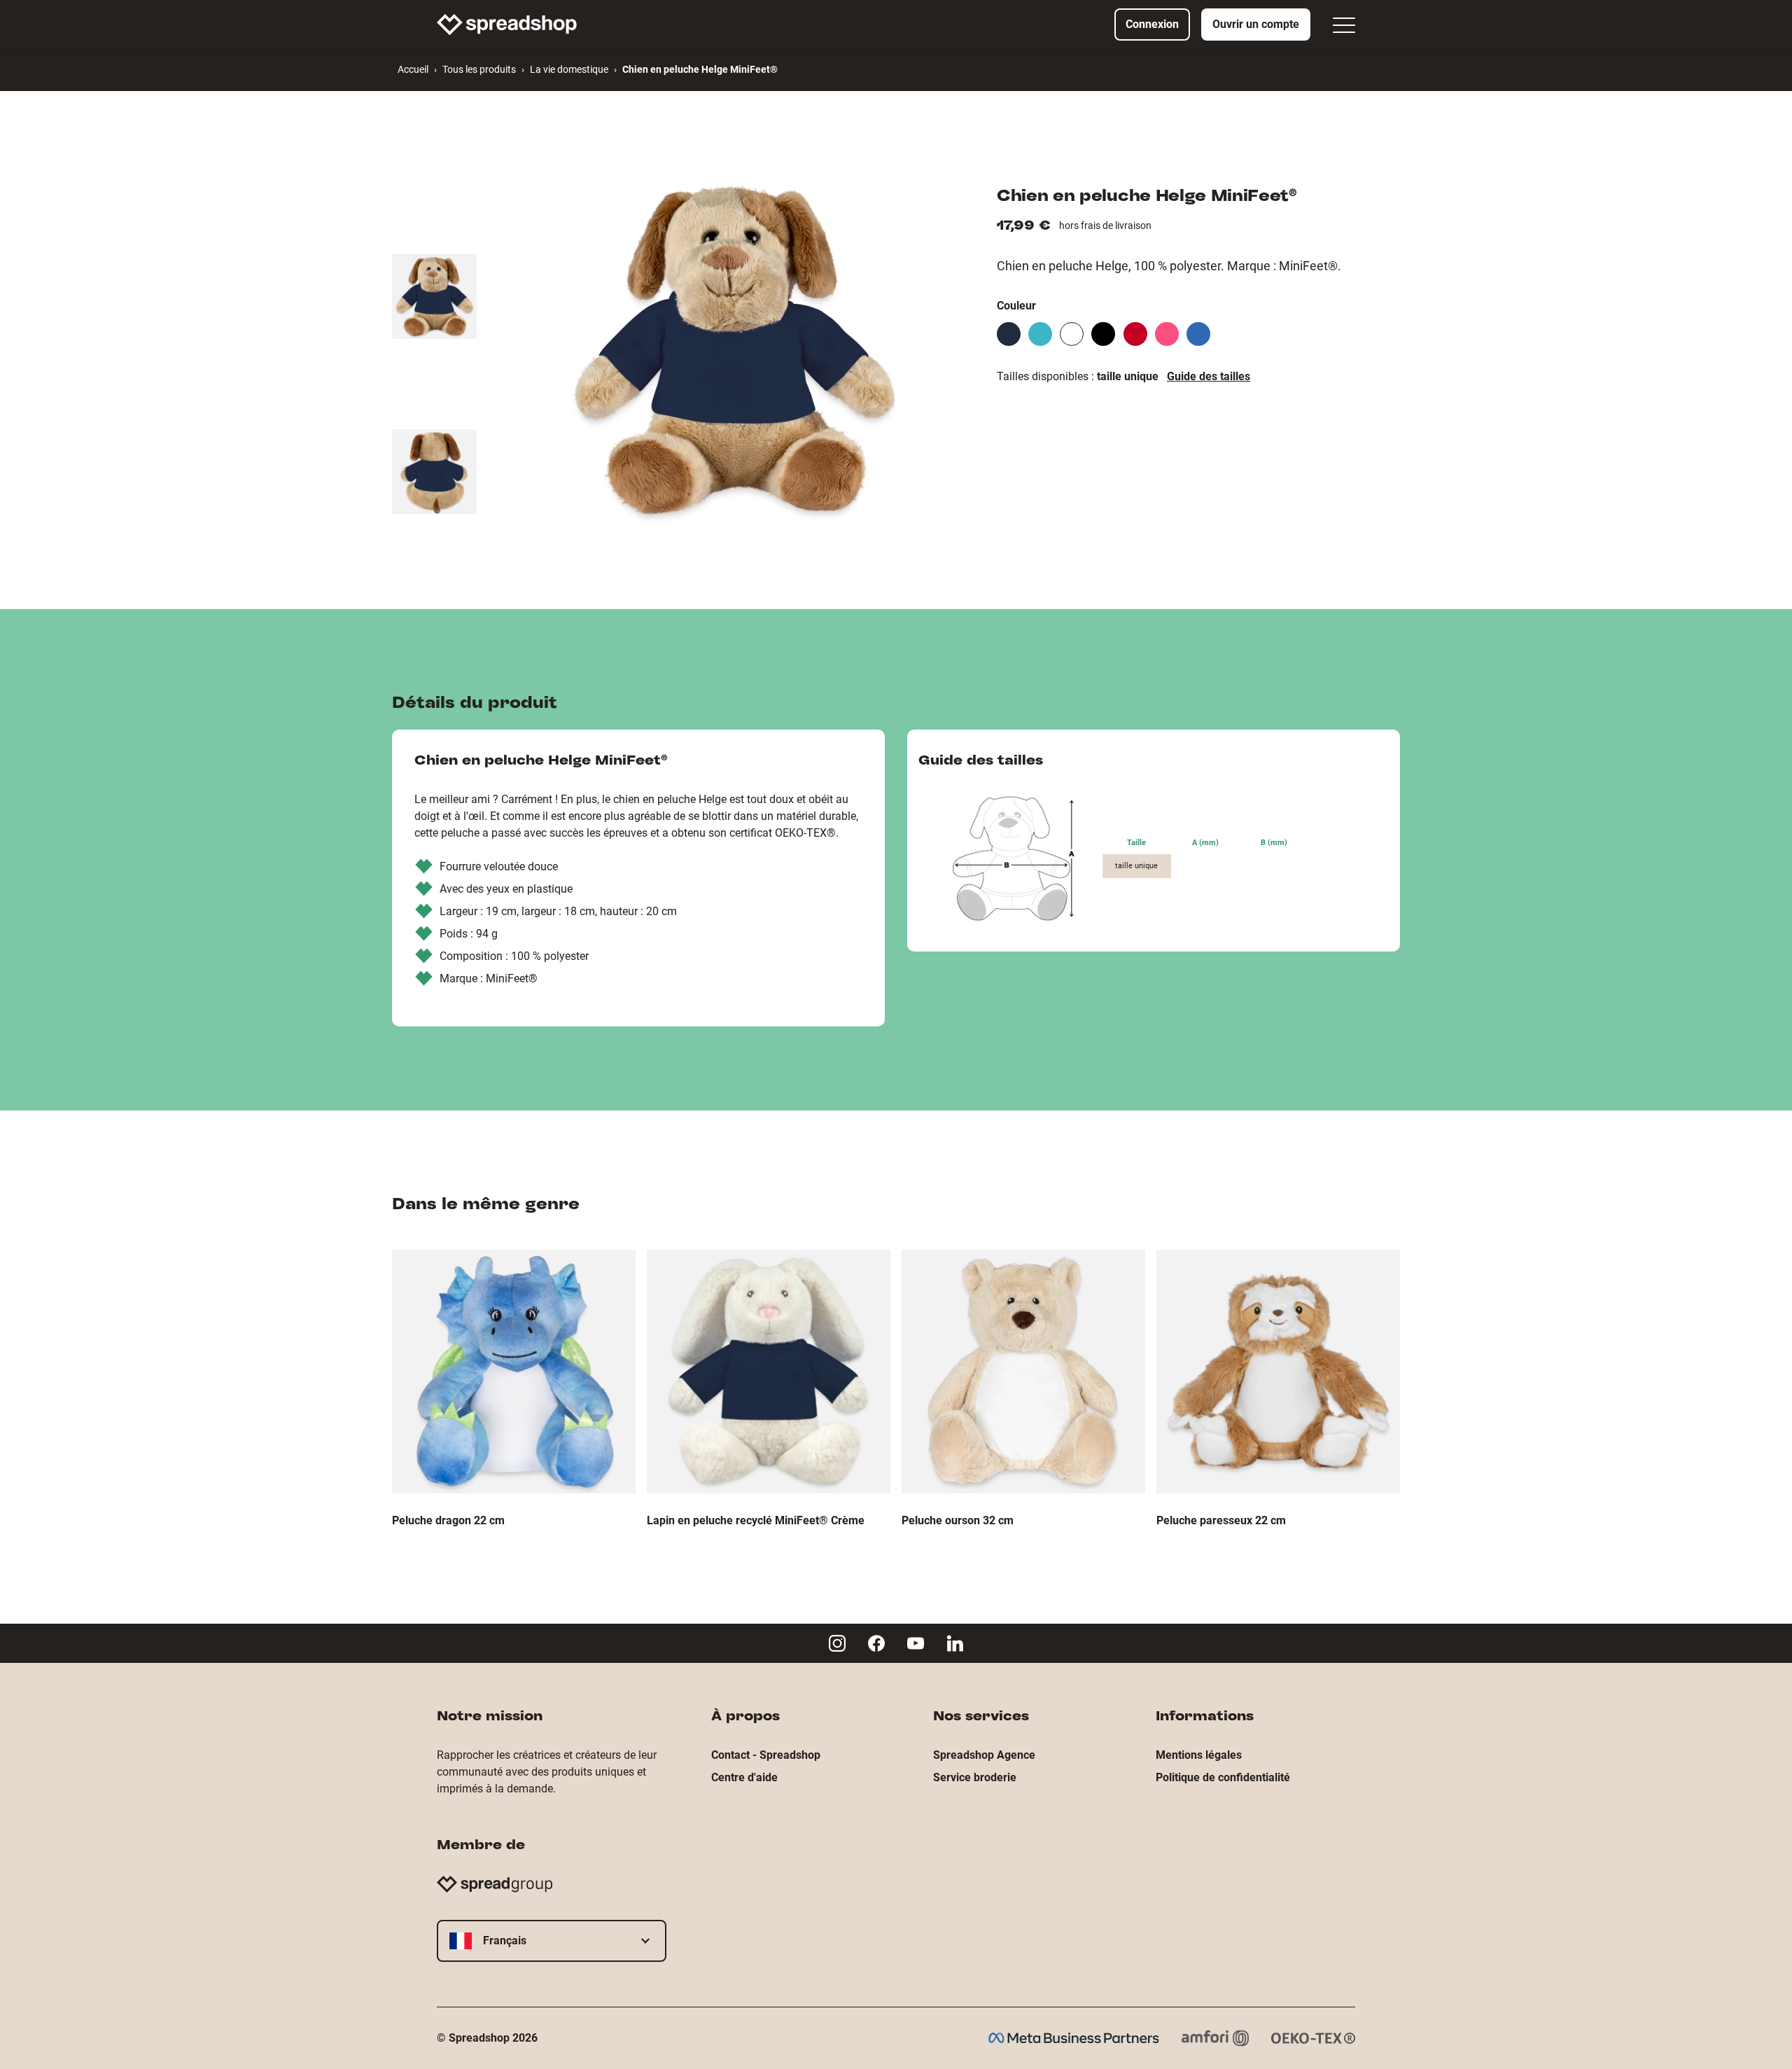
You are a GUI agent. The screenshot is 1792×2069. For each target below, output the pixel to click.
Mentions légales (1199, 1755)
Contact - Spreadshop (766, 1755)
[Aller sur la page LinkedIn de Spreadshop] (955, 1643)
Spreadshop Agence (984, 1755)
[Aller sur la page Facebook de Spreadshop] (876, 1643)
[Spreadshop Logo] (507, 25)
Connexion (1152, 24)
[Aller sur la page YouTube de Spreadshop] (916, 1643)
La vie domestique (569, 69)
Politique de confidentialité (1223, 1777)
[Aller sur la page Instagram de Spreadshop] (837, 1643)
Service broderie (975, 1777)
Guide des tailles (1209, 376)
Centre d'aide (744, 1777)
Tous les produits (479, 69)
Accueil (413, 69)
